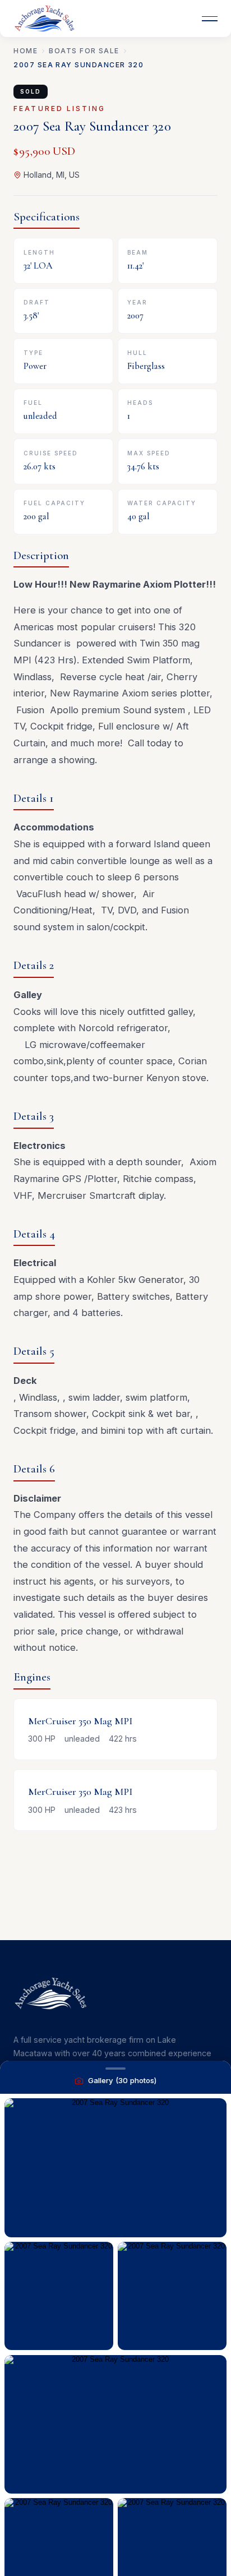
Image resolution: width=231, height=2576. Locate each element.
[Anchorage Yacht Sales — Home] (44, 19)
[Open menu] (210, 19)
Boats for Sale (84, 51)
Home (26, 51)
